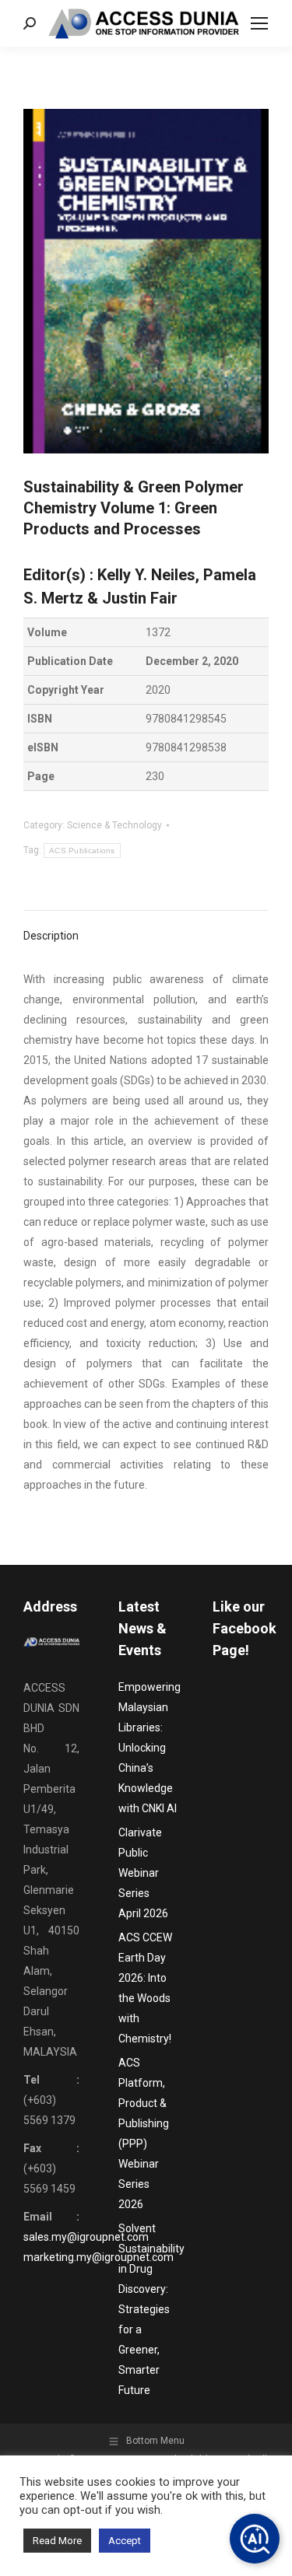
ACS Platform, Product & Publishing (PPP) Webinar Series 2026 (144, 2133)
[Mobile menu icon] (259, 23)
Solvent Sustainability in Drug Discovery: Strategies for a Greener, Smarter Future (151, 2309)
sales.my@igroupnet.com (86, 2237)
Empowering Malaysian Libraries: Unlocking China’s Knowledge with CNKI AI (150, 1748)
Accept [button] (125, 2541)
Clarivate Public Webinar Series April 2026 (143, 1873)
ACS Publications (82, 850)
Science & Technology (114, 825)
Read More (57, 2541)
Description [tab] (51, 936)
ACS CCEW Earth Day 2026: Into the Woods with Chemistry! (145, 1988)
